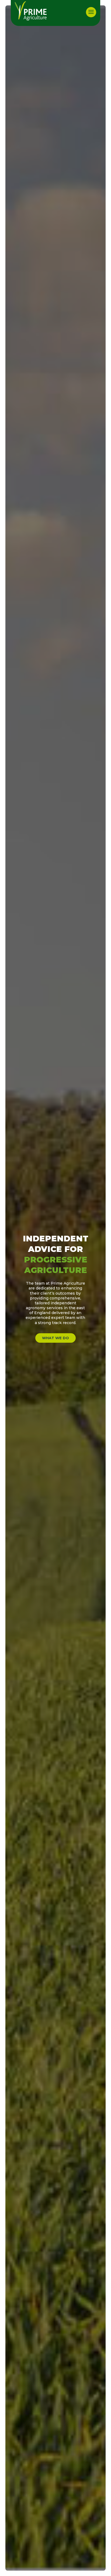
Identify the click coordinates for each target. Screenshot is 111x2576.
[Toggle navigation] (91, 12)
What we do (55, 1338)
